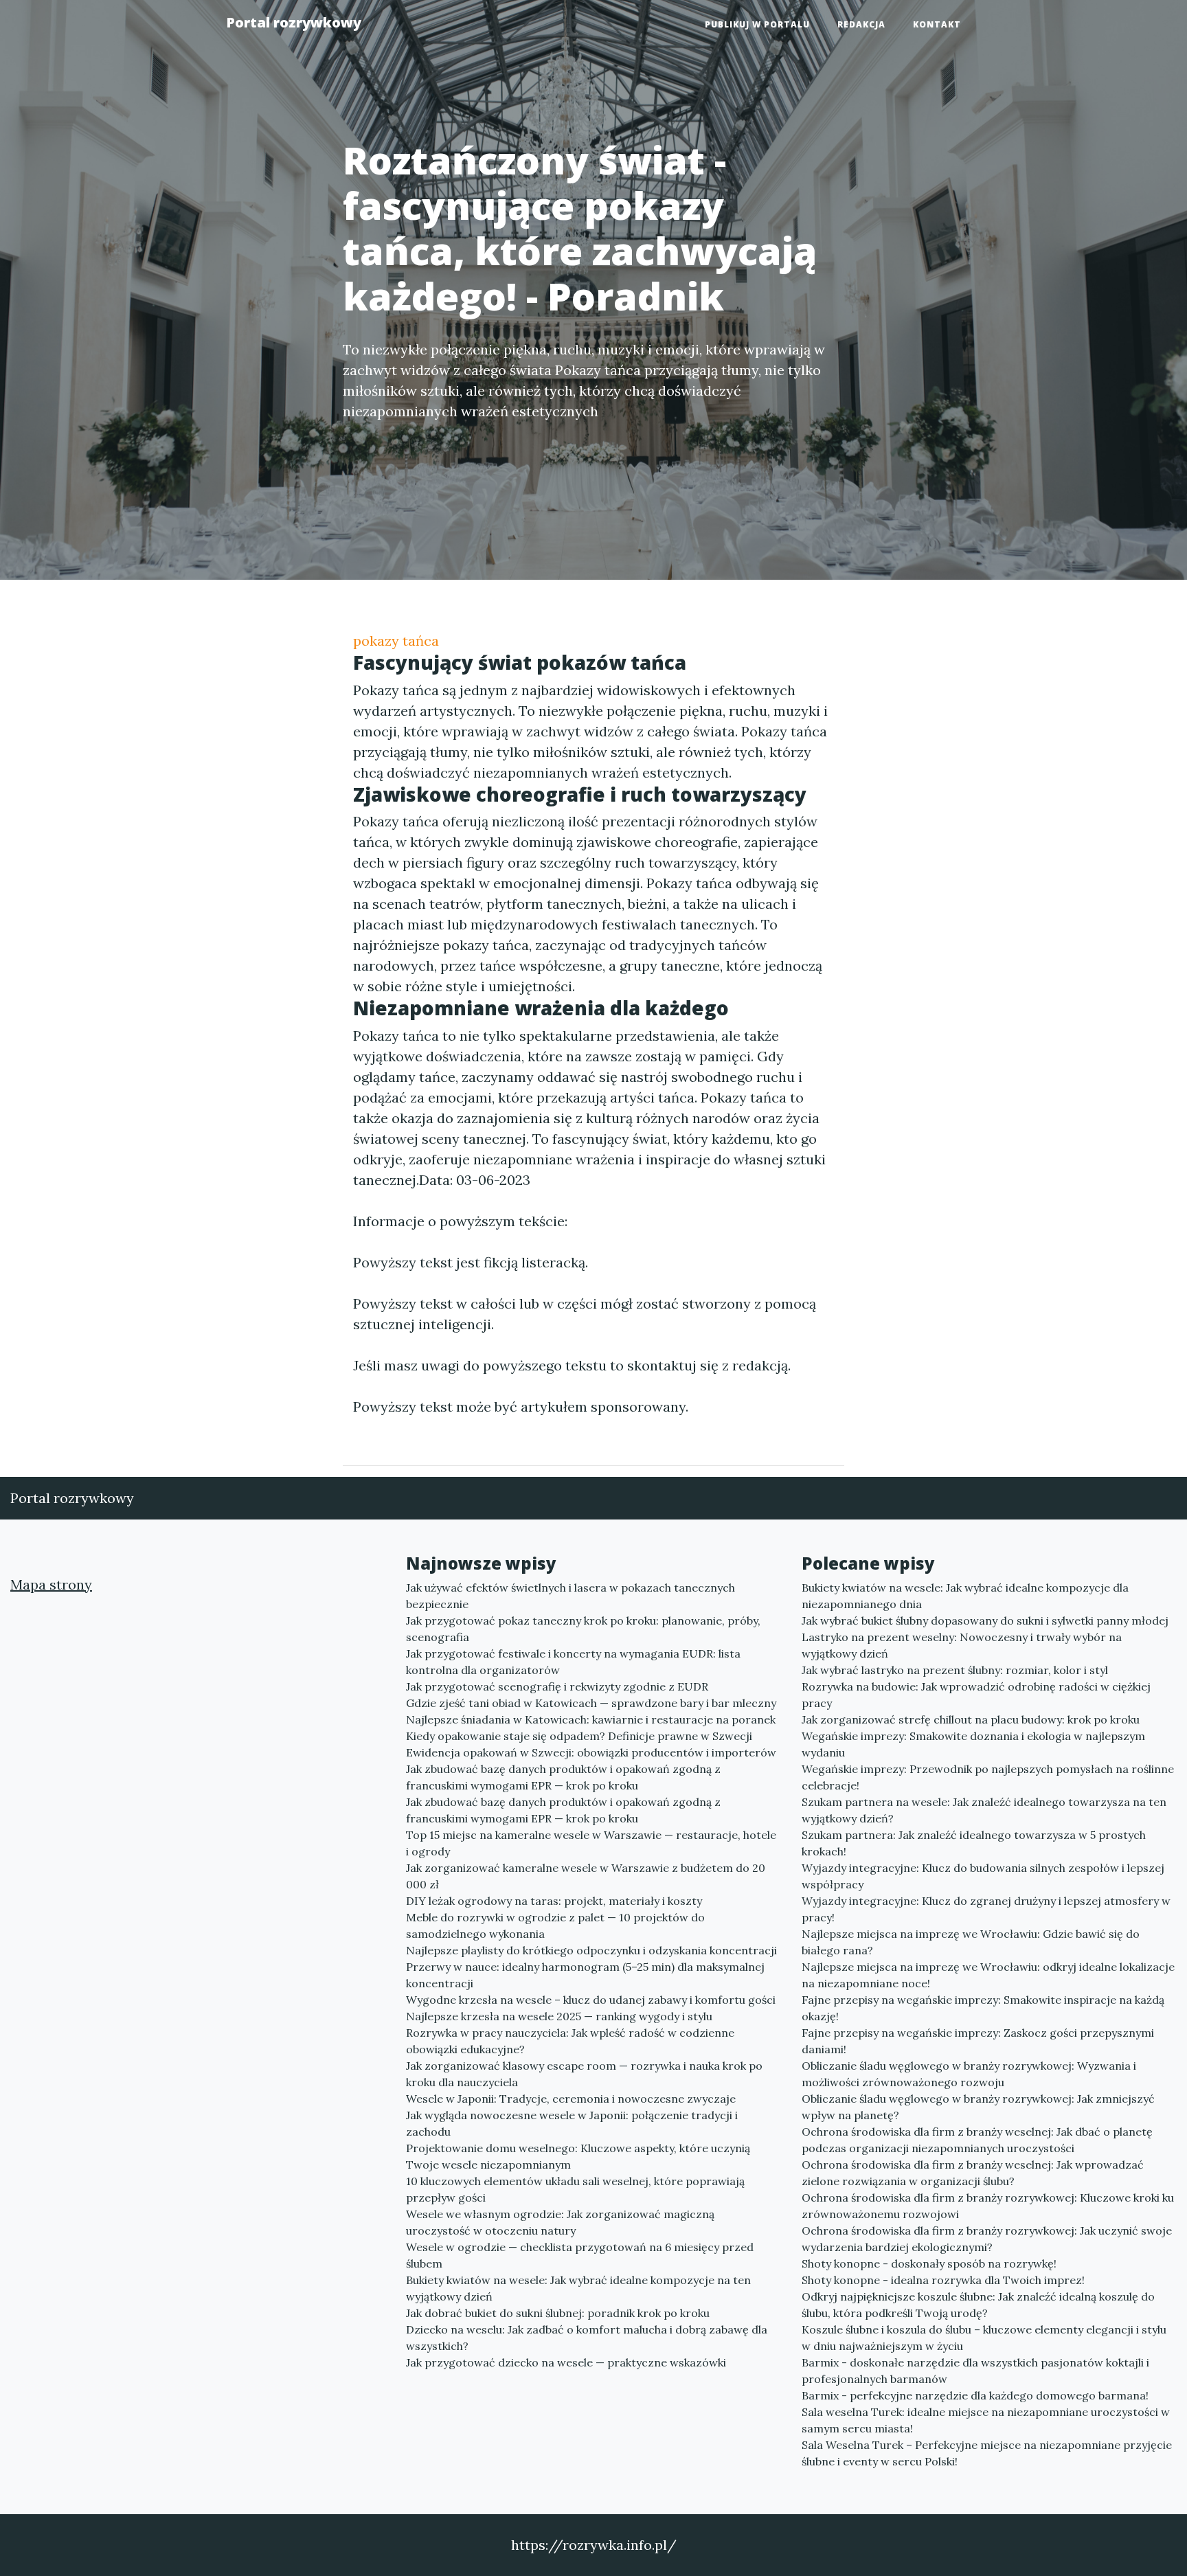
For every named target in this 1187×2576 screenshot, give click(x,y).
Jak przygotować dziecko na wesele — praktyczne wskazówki (566, 2362)
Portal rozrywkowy (294, 22)
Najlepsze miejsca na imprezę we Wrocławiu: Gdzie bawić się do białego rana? (971, 1942)
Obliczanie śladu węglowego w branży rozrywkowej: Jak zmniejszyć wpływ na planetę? (978, 2107)
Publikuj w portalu (757, 24)
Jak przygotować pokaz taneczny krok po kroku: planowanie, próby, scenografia (583, 1629)
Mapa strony (51, 1584)
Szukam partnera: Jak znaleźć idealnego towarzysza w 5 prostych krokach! (974, 1843)
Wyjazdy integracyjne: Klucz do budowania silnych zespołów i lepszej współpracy (983, 1876)
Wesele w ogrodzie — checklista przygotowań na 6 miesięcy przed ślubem (580, 2255)
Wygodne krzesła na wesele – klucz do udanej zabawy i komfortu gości (591, 2000)
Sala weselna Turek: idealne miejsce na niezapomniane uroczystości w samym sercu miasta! (986, 2420)
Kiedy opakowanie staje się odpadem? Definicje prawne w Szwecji (579, 1736)
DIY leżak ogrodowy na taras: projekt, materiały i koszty (554, 1901)
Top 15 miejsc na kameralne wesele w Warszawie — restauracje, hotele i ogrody (591, 1843)
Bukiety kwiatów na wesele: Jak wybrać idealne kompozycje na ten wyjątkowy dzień (578, 2288)
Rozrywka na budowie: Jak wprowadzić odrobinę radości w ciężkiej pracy (976, 1695)
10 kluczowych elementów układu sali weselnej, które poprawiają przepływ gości (575, 2189)
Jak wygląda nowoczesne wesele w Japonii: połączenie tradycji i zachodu (572, 2123)
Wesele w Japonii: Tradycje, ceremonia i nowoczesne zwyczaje (571, 2099)
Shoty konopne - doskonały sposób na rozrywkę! (929, 2263)
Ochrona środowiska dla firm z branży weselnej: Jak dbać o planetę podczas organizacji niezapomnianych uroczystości (977, 2140)
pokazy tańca (396, 641)
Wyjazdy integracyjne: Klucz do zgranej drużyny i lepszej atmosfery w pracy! (986, 1909)
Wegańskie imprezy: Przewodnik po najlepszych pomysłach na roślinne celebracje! (988, 1777)
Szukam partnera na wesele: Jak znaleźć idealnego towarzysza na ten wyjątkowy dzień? (984, 1810)
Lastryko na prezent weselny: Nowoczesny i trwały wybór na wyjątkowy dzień (962, 1645)
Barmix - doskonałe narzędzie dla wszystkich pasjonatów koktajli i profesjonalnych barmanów (975, 2371)
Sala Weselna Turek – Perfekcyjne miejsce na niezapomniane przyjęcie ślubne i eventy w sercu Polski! (987, 2453)
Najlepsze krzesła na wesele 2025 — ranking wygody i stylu (559, 2016)
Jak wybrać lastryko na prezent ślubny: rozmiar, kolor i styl (955, 1670)
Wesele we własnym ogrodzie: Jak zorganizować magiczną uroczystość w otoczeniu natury (560, 2222)
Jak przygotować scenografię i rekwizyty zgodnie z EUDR (557, 1686)
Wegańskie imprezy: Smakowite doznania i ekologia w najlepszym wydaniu (973, 1744)
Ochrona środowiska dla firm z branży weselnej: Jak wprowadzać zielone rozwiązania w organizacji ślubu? (973, 2173)
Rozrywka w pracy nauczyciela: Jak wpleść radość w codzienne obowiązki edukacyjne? (570, 2041)
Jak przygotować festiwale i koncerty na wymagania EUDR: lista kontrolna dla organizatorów (573, 1662)
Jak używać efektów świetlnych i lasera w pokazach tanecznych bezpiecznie (570, 1596)
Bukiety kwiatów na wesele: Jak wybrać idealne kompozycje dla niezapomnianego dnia (965, 1596)
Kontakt (937, 24)
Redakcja (861, 24)
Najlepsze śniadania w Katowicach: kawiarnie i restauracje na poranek (591, 1719)
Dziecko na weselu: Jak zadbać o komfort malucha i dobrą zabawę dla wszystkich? (587, 2338)
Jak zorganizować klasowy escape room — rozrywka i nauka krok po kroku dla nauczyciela (584, 2074)
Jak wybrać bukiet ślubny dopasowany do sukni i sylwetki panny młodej (985, 1620)
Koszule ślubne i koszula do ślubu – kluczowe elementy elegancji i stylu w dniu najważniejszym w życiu (984, 2338)
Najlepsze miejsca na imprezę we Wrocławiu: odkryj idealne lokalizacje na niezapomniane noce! (988, 1975)
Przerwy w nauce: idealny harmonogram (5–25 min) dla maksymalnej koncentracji (585, 1975)
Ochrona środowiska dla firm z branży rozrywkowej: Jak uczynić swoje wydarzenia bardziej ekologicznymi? (987, 2239)
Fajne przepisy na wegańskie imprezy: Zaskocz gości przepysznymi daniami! (978, 2041)
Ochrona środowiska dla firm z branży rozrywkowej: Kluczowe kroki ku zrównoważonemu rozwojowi (988, 2206)
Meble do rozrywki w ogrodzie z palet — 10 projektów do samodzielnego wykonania (555, 1925)
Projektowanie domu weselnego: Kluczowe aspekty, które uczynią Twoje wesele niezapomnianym (578, 2156)
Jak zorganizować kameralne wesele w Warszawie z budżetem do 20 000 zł (586, 1876)
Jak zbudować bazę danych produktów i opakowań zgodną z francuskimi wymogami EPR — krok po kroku (563, 1777)
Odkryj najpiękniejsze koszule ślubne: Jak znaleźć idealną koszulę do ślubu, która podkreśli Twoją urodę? (978, 2305)
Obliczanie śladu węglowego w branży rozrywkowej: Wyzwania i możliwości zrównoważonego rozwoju (969, 2074)
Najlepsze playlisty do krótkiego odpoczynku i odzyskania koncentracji (591, 1950)
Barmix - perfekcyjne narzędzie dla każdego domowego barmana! (975, 2395)
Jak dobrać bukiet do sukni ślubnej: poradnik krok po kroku (558, 2313)
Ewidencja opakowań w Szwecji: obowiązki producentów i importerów (591, 1752)
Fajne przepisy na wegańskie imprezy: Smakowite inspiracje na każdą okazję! (983, 2008)
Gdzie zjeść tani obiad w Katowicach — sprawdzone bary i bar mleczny (591, 1703)
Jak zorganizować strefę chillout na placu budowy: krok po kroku (971, 1719)
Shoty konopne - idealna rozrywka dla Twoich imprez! (943, 2280)
